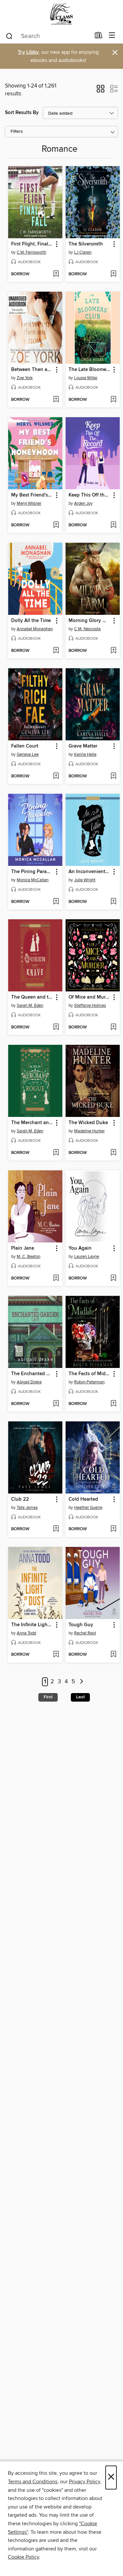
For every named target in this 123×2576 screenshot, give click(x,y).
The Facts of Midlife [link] (90, 1374)
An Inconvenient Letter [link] (90, 872)
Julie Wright (85, 880)
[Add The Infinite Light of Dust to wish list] (56, 1655)
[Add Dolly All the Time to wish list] (56, 651)
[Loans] (99, 37)
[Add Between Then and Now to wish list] (56, 400)
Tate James (27, 1508)
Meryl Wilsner (29, 503)
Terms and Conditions (33, 2482)
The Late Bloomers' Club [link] (90, 370)
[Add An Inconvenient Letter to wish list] (113, 902)
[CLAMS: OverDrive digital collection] (61, 14)
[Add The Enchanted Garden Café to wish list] (56, 1404)
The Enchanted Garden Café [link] (32, 1374)
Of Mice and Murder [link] (90, 997)
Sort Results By (22, 113)
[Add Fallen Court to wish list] (56, 776)
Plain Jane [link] (23, 1248)
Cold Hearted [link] (83, 1499)
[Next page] (82, 1682)
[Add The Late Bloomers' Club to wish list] (113, 400)
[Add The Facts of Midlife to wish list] (113, 1404)
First (48, 1697)
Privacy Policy (84, 2482)
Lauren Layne (87, 1257)
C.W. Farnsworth (31, 252)
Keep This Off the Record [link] (90, 495)
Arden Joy (83, 503)
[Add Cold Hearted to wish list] (113, 1529)
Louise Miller (86, 378)
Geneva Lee (28, 754)
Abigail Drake (29, 1382)
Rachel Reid (85, 1633)
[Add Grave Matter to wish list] (113, 776)
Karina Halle (85, 754)
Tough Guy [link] (81, 1625)
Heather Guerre (88, 1508)
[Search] (9, 36)
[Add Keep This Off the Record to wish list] (113, 525)
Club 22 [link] (20, 1499)
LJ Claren (83, 252)
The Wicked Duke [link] (88, 1123)
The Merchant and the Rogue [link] (32, 1123)
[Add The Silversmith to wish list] (113, 274)
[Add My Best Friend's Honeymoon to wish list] (56, 525)
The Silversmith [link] (86, 244)
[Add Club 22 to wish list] (56, 1529)
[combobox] (48, 36)
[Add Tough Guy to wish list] (113, 1655)
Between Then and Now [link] (32, 370)
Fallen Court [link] (25, 746)
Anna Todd (26, 1633)
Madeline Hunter (89, 1131)
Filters (17, 132)
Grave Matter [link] (83, 746)
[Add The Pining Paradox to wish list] (56, 902)
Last (80, 1697)
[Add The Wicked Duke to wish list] (113, 1153)
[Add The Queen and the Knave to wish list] (56, 1027)
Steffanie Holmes (90, 1005)
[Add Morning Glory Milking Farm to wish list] (113, 651)
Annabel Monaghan (35, 629)
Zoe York (25, 378)
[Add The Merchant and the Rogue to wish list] (56, 1153)
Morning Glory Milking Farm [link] (90, 621)
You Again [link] (80, 1248)
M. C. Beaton (29, 1257)
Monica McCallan (33, 880)
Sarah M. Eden (30, 1005)
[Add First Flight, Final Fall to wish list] (56, 274)
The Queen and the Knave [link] (32, 997)
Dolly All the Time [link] (31, 621)
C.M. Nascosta (87, 629)
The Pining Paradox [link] (32, 872)
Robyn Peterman (89, 1382)
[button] (101, 91)
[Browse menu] (112, 36)
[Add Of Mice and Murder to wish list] (113, 1027)
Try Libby (28, 52)
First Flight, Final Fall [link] (32, 244)
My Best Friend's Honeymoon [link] (32, 495)
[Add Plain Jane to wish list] (56, 1278)
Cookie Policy (23, 2557)
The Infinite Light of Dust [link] (32, 1625)
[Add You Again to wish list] (113, 1278)
